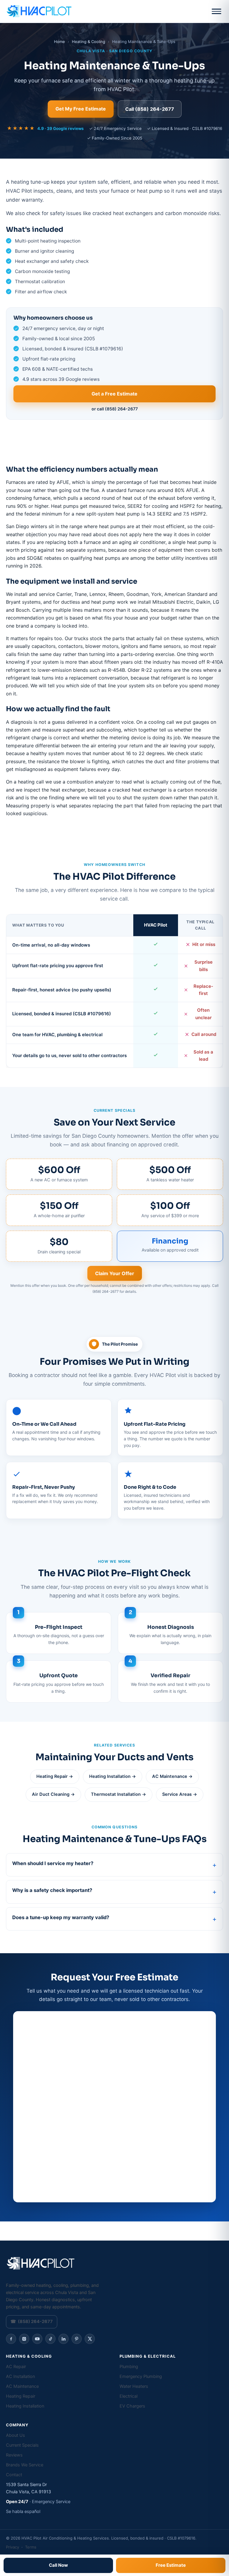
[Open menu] (216, 11)
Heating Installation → (113, 1776)
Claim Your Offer (115, 1273)
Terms (31, 2547)
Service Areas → (180, 1794)
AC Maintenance (22, 2386)
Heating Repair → (55, 1776)
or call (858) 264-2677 (115, 409)
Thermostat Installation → (119, 1794)
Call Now (58, 2565)
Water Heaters (134, 2386)
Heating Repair (21, 2396)
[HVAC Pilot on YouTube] (37, 2339)
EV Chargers (132, 2406)
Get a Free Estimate (114, 394)
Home (59, 42)
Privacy (13, 2547)
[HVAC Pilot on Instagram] (24, 2339)
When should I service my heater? (53, 1863)
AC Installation (20, 2376)
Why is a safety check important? (52, 1890)
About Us (16, 2435)
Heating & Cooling (89, 42)
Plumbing (129, 2367)
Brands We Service (25, 2465)
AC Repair (16, 2367)
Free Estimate (171, 2565)
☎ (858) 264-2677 (32, 2322)
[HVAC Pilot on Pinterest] (77, 2339)
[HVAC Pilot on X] (90, 2339)
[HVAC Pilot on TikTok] (50, 2339)
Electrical (129, 2396)
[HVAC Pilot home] (39, 11)
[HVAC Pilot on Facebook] (11, 2339)
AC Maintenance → (172, 1776)
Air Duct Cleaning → (53, 1794)
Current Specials (22, 2445)
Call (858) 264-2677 (150, 109)
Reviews (14, 2455)
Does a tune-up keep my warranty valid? (61, 1917)
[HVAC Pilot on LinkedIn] (64, 2339)
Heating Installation (25, 2406)
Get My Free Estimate (81, 109)
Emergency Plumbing (141, 2376)
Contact (14, 2475)
